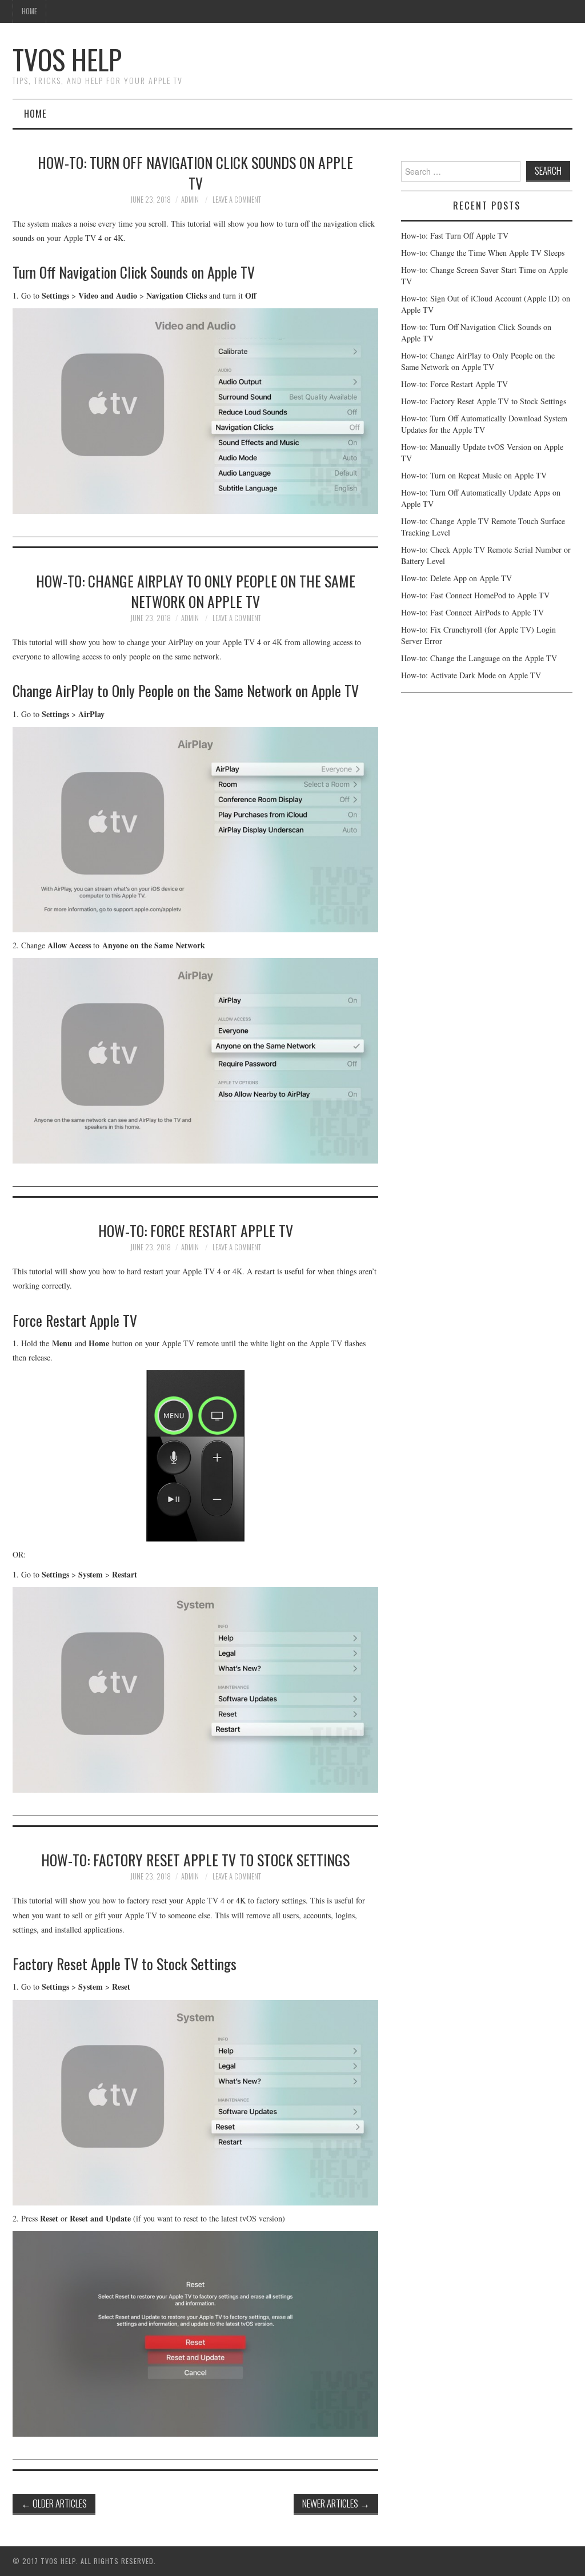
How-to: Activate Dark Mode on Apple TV (471, 675)
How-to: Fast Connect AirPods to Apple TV (472, 612)
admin (190, 200)
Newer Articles (336, 2503)
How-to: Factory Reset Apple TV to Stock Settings (195, 1859)
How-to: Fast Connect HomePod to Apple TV (475, 595)
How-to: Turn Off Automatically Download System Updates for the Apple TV (484, 424)
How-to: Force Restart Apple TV (196, 1230)
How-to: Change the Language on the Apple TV (479, 658)
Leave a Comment (237, 200)
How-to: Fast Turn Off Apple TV (455, 236)
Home (29, 11)
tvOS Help (67, 59)
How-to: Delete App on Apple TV (456, 578)
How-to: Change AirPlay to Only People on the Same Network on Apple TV (196, 591)
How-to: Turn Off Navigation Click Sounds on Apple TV (195, 172)
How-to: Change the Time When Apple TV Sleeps (483, 253)
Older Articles (54, 2503)
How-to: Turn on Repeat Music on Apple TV (474, 475)
